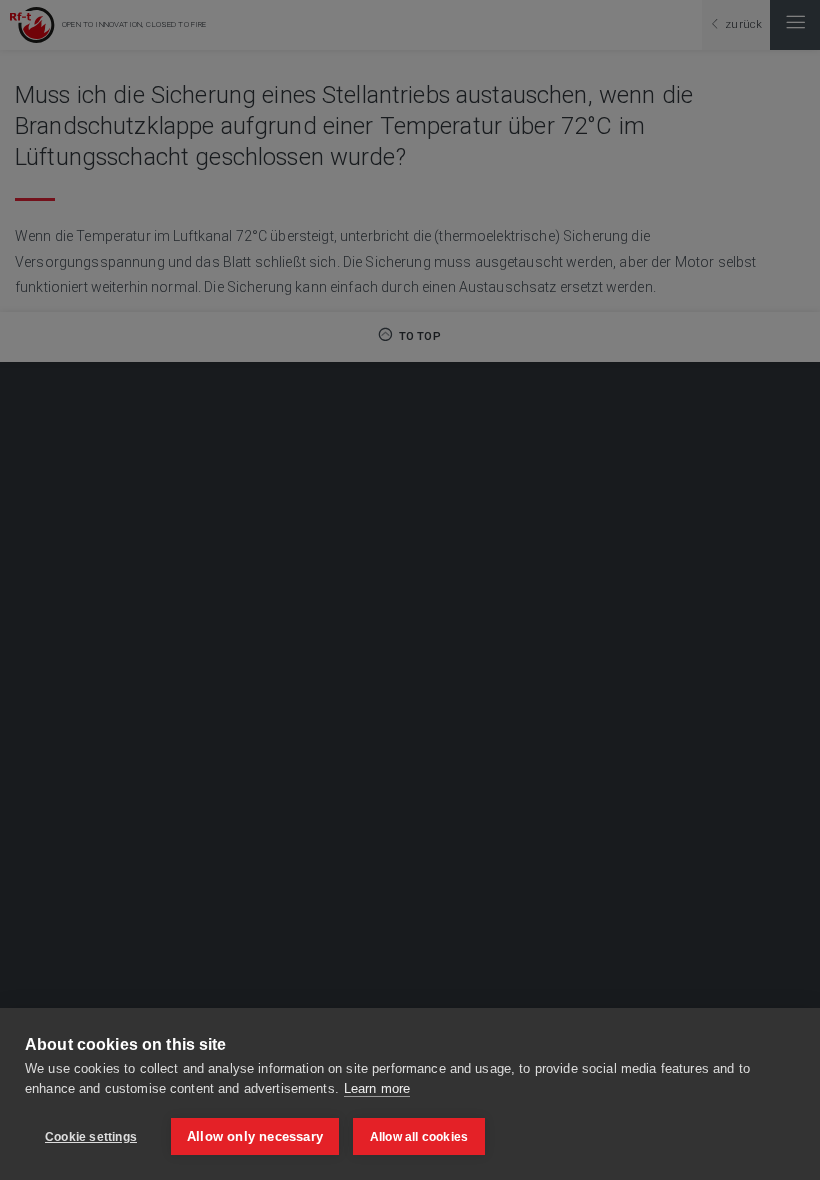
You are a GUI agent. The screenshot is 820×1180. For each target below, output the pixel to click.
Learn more (377, 1088)
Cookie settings (91, 1137)
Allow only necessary (255, 1136)
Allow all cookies (419, 1137)
